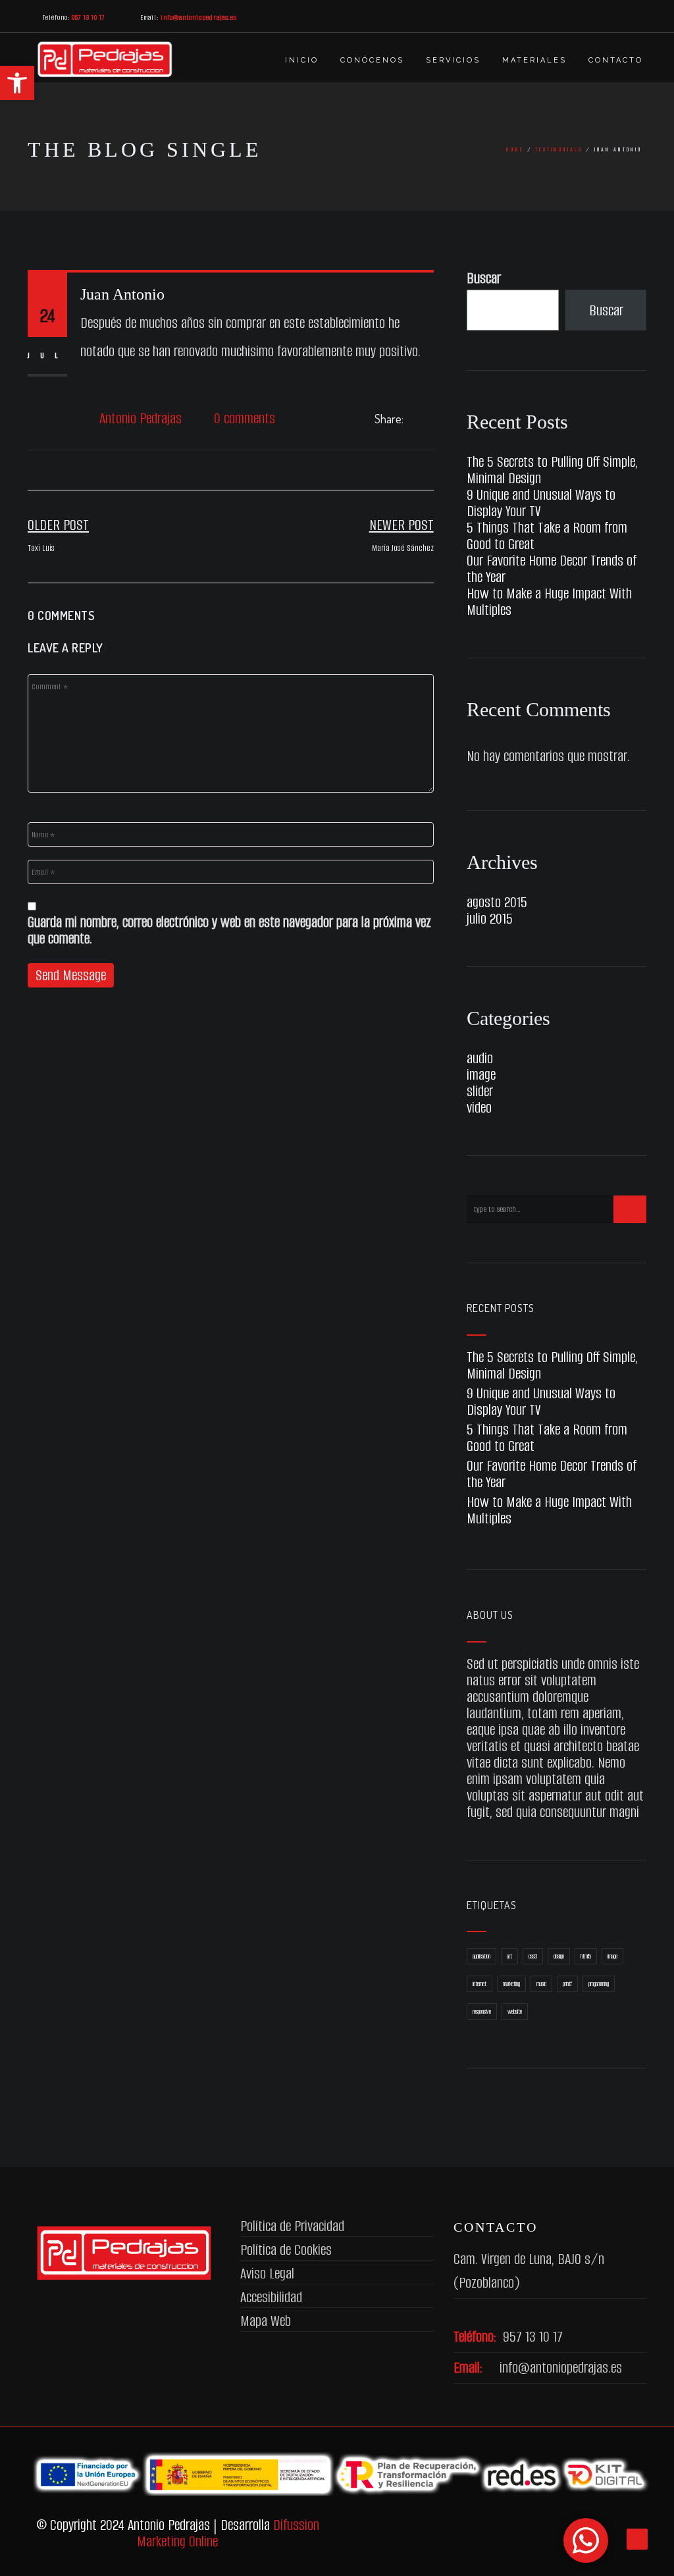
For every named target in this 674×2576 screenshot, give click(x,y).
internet (480, 1984)
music (541, 1984)
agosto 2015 (497, 902)
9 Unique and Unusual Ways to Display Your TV (541, 503)
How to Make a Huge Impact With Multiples (549, 602)
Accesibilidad (271, 2297)
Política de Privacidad (292, 2226)
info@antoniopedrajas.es (561, 2368)
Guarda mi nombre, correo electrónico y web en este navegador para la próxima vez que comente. (229, 930)
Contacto (616, 60)
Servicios (453, 60)
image (481, 1075)
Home (515, 149)
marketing (511, 1984)
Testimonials (559, 149)
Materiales (534, 60)
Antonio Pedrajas (141, 418)
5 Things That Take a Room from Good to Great (547, 536)
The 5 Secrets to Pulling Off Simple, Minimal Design (552, 470)
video (479, 1108)
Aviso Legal (267, 2274)
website (515, 2011)
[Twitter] (430, 419)
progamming (599, 1984)
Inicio (302, 60)
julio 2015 (490, 919)
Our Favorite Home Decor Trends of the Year (552, 569)
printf (567, 1984)
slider (480, 1091)
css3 (533, 1956)
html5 (586, 1956)
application (481, 1956)
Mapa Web (266, 2321)
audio (480, 1058)
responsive (482, 2011)
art (509, 1956)
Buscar (484, 278)
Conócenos (372, 60)
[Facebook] (415, 419)
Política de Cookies (286, 2250)
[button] (17, 83)
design (559, 1956)
